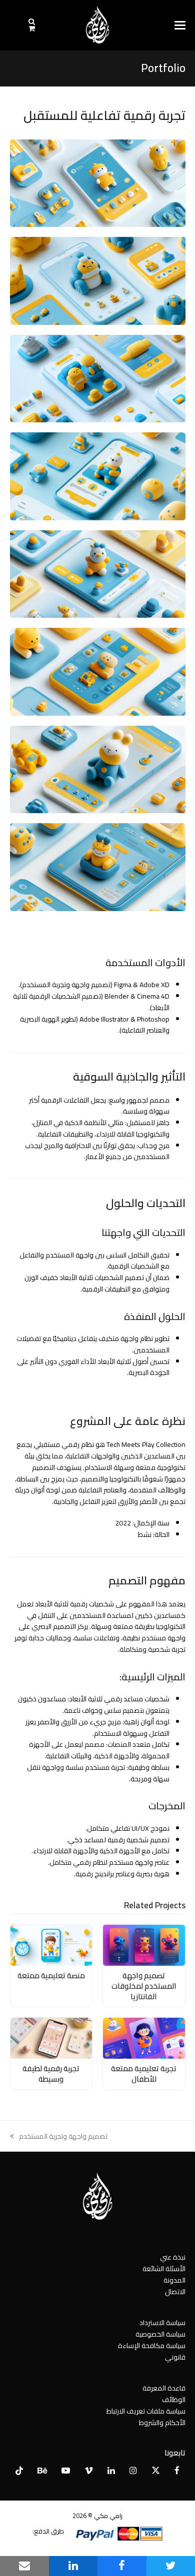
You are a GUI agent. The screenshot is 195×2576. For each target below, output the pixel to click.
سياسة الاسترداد (162, 2323)
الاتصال (175, 2292)
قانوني (175, 2357)
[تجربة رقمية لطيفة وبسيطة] (51, 2038)
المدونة (174, 2280)
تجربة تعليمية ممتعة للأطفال (144, 2074)
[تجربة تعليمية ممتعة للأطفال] (144, 2038)
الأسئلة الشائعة (164, 2269)
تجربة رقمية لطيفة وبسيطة (51, 2074)
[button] (180, 25)
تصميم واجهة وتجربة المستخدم (63, 2136)
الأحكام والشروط (162, 2423)
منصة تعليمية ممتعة (51, 1975)
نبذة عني (173, 2257)
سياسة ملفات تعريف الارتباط (146, 2411)
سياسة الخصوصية (160, 2334)
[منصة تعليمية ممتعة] (51, 1945)
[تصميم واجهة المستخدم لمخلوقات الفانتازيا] (144, 1945)
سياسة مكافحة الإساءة (152, 2346)
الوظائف (174, 2400)
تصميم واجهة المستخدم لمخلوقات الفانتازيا (144, 1986)
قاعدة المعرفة (164, 2388)
